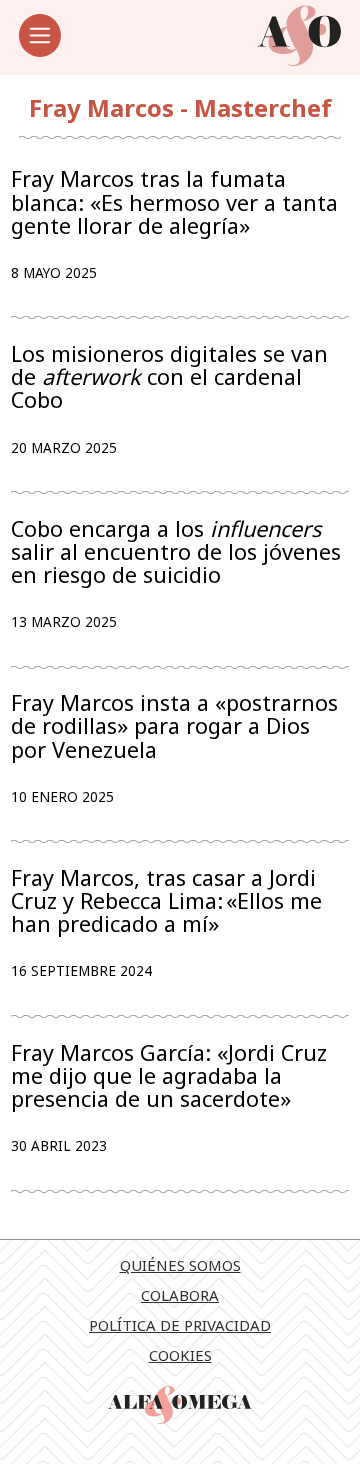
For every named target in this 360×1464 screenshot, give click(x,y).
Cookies (180, 1355)
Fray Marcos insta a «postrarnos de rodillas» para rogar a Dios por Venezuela (174, 726)
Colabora (180, 1295)
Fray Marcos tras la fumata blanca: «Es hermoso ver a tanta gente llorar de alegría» (174, 202)
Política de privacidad (180, 1325)
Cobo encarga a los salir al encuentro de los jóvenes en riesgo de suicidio (176, 552)
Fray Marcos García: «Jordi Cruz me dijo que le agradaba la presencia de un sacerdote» (169, 1076)
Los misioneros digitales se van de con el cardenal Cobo (169, 377)
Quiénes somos (180, 1265)
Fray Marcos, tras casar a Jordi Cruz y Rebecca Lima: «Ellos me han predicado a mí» (166, 901)
